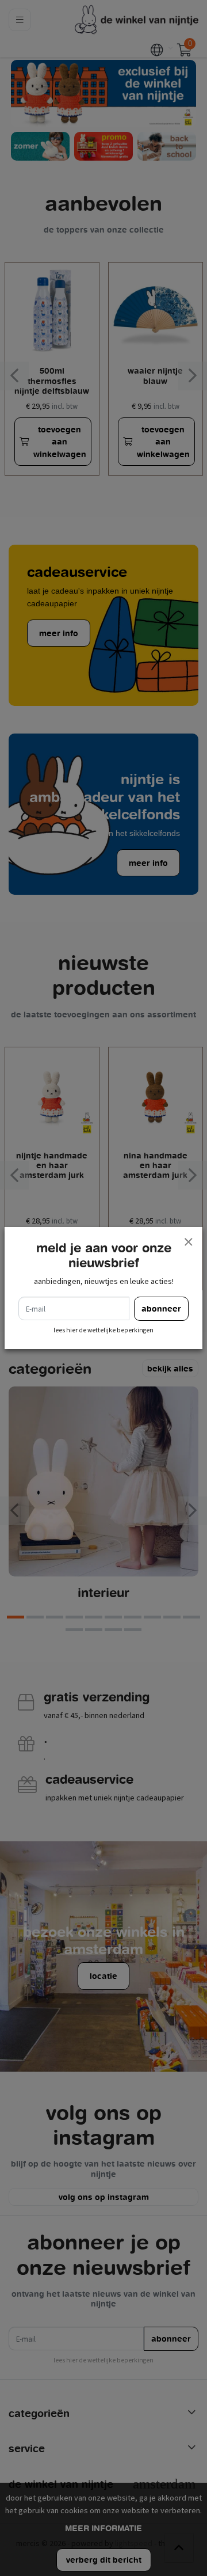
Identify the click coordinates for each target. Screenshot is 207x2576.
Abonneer (161, 1308)
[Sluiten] (188, 1241)
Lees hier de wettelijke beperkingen (103, 1330)
